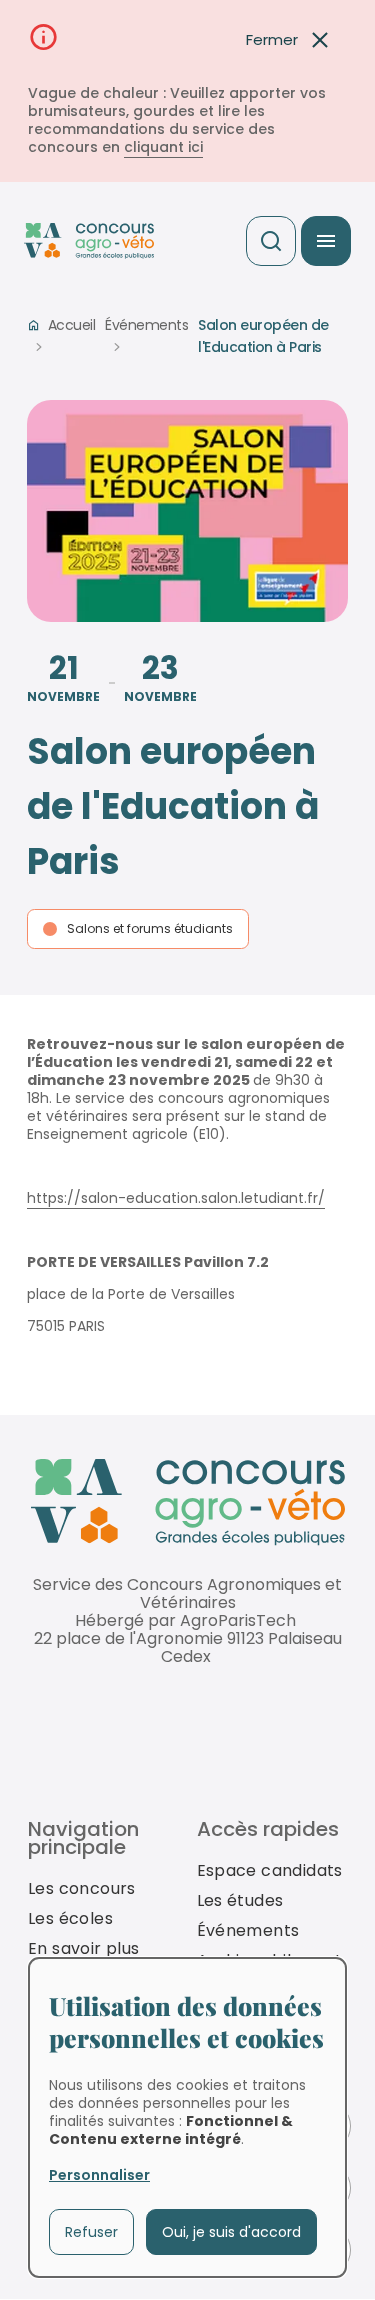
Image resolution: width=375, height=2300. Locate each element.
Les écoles (70, 1918)
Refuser (91, 2232)
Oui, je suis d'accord (231, 2232)
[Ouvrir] (326, 241)
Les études (240, 1900)
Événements (146, 325)
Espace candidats (270, 1870)
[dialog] (187, 2117)
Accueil (71, 325)
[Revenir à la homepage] (188, 1502)
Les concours (82, 1888)
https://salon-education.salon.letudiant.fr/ (176, 1198)
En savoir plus (84, 1948)
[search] (271, 241)
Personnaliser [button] (99, 2175)
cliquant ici (163, 147)
